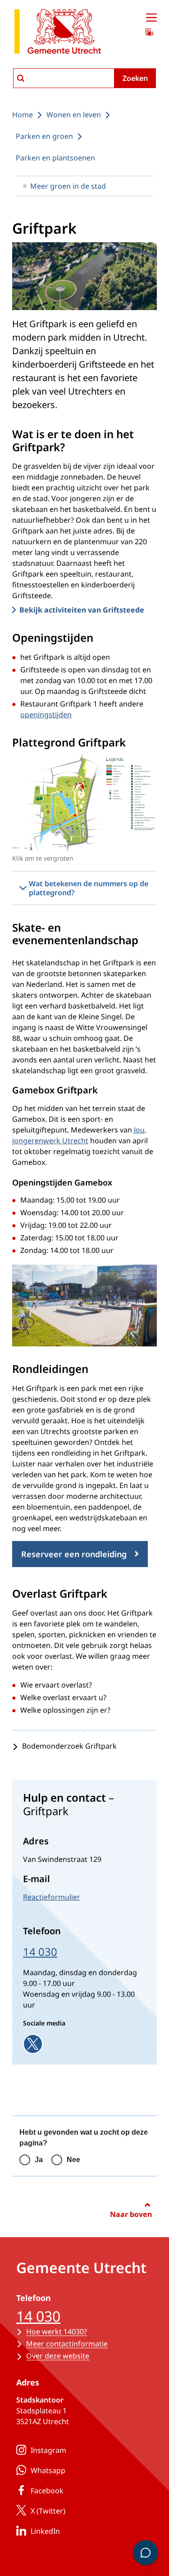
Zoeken (135, 78)
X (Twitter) (48, 2511)
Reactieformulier (52, 1897)
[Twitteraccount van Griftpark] (33, 2044)
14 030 (40, 1952)
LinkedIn (45, 2531)
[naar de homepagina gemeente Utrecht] (58, 33)
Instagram (48, 2450)
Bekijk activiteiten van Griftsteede (82, 610)
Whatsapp (48, 2470)
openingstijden (46, 715)
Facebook (47, 2491)
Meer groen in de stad (68, 186)
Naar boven (131, 2214)
